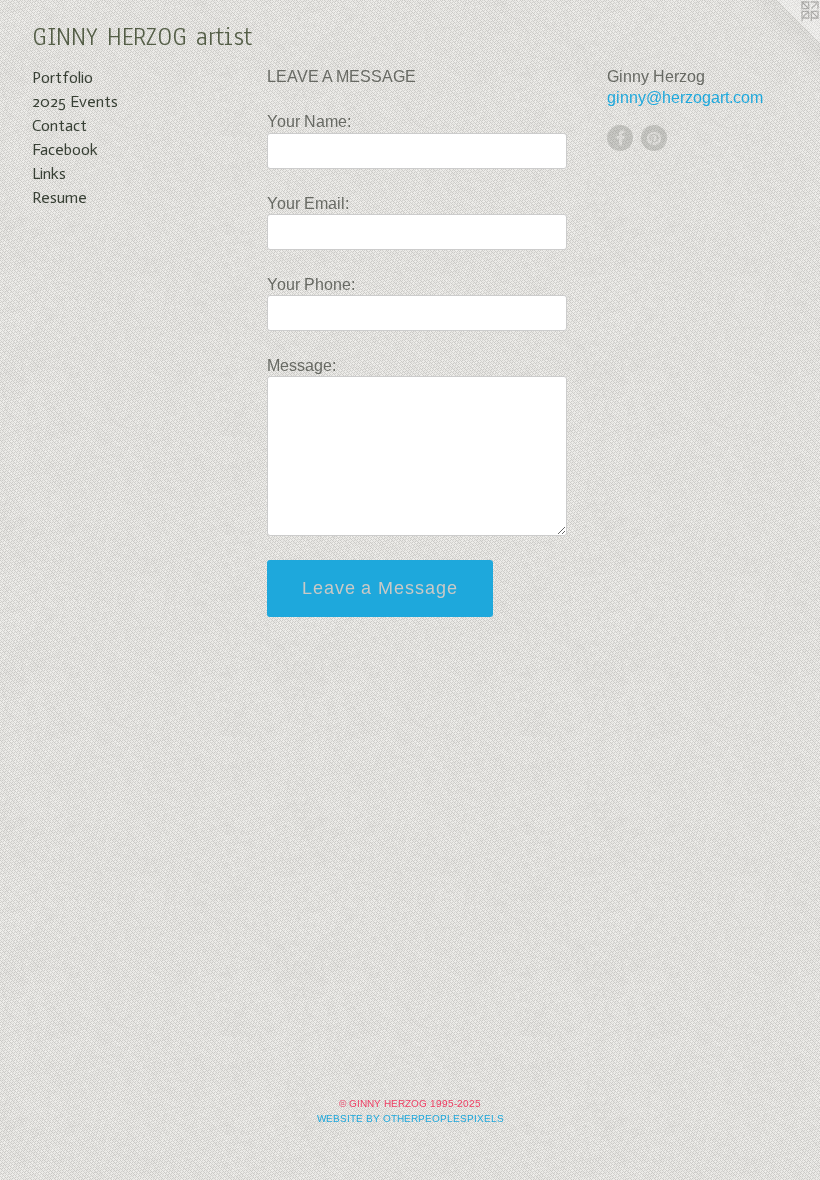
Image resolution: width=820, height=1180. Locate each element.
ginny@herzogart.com (685, 97)
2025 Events (75, 101)
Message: (301, 365)
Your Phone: (311, 284)
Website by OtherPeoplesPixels (410, 1118)
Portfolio (62, 77)
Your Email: (308, 203)
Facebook (65, 149)
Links (49, 173)
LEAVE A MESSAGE (341, 76)
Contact (59, 125)
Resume (59, 197)
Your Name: (309, 121)
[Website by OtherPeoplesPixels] (780, 40)
